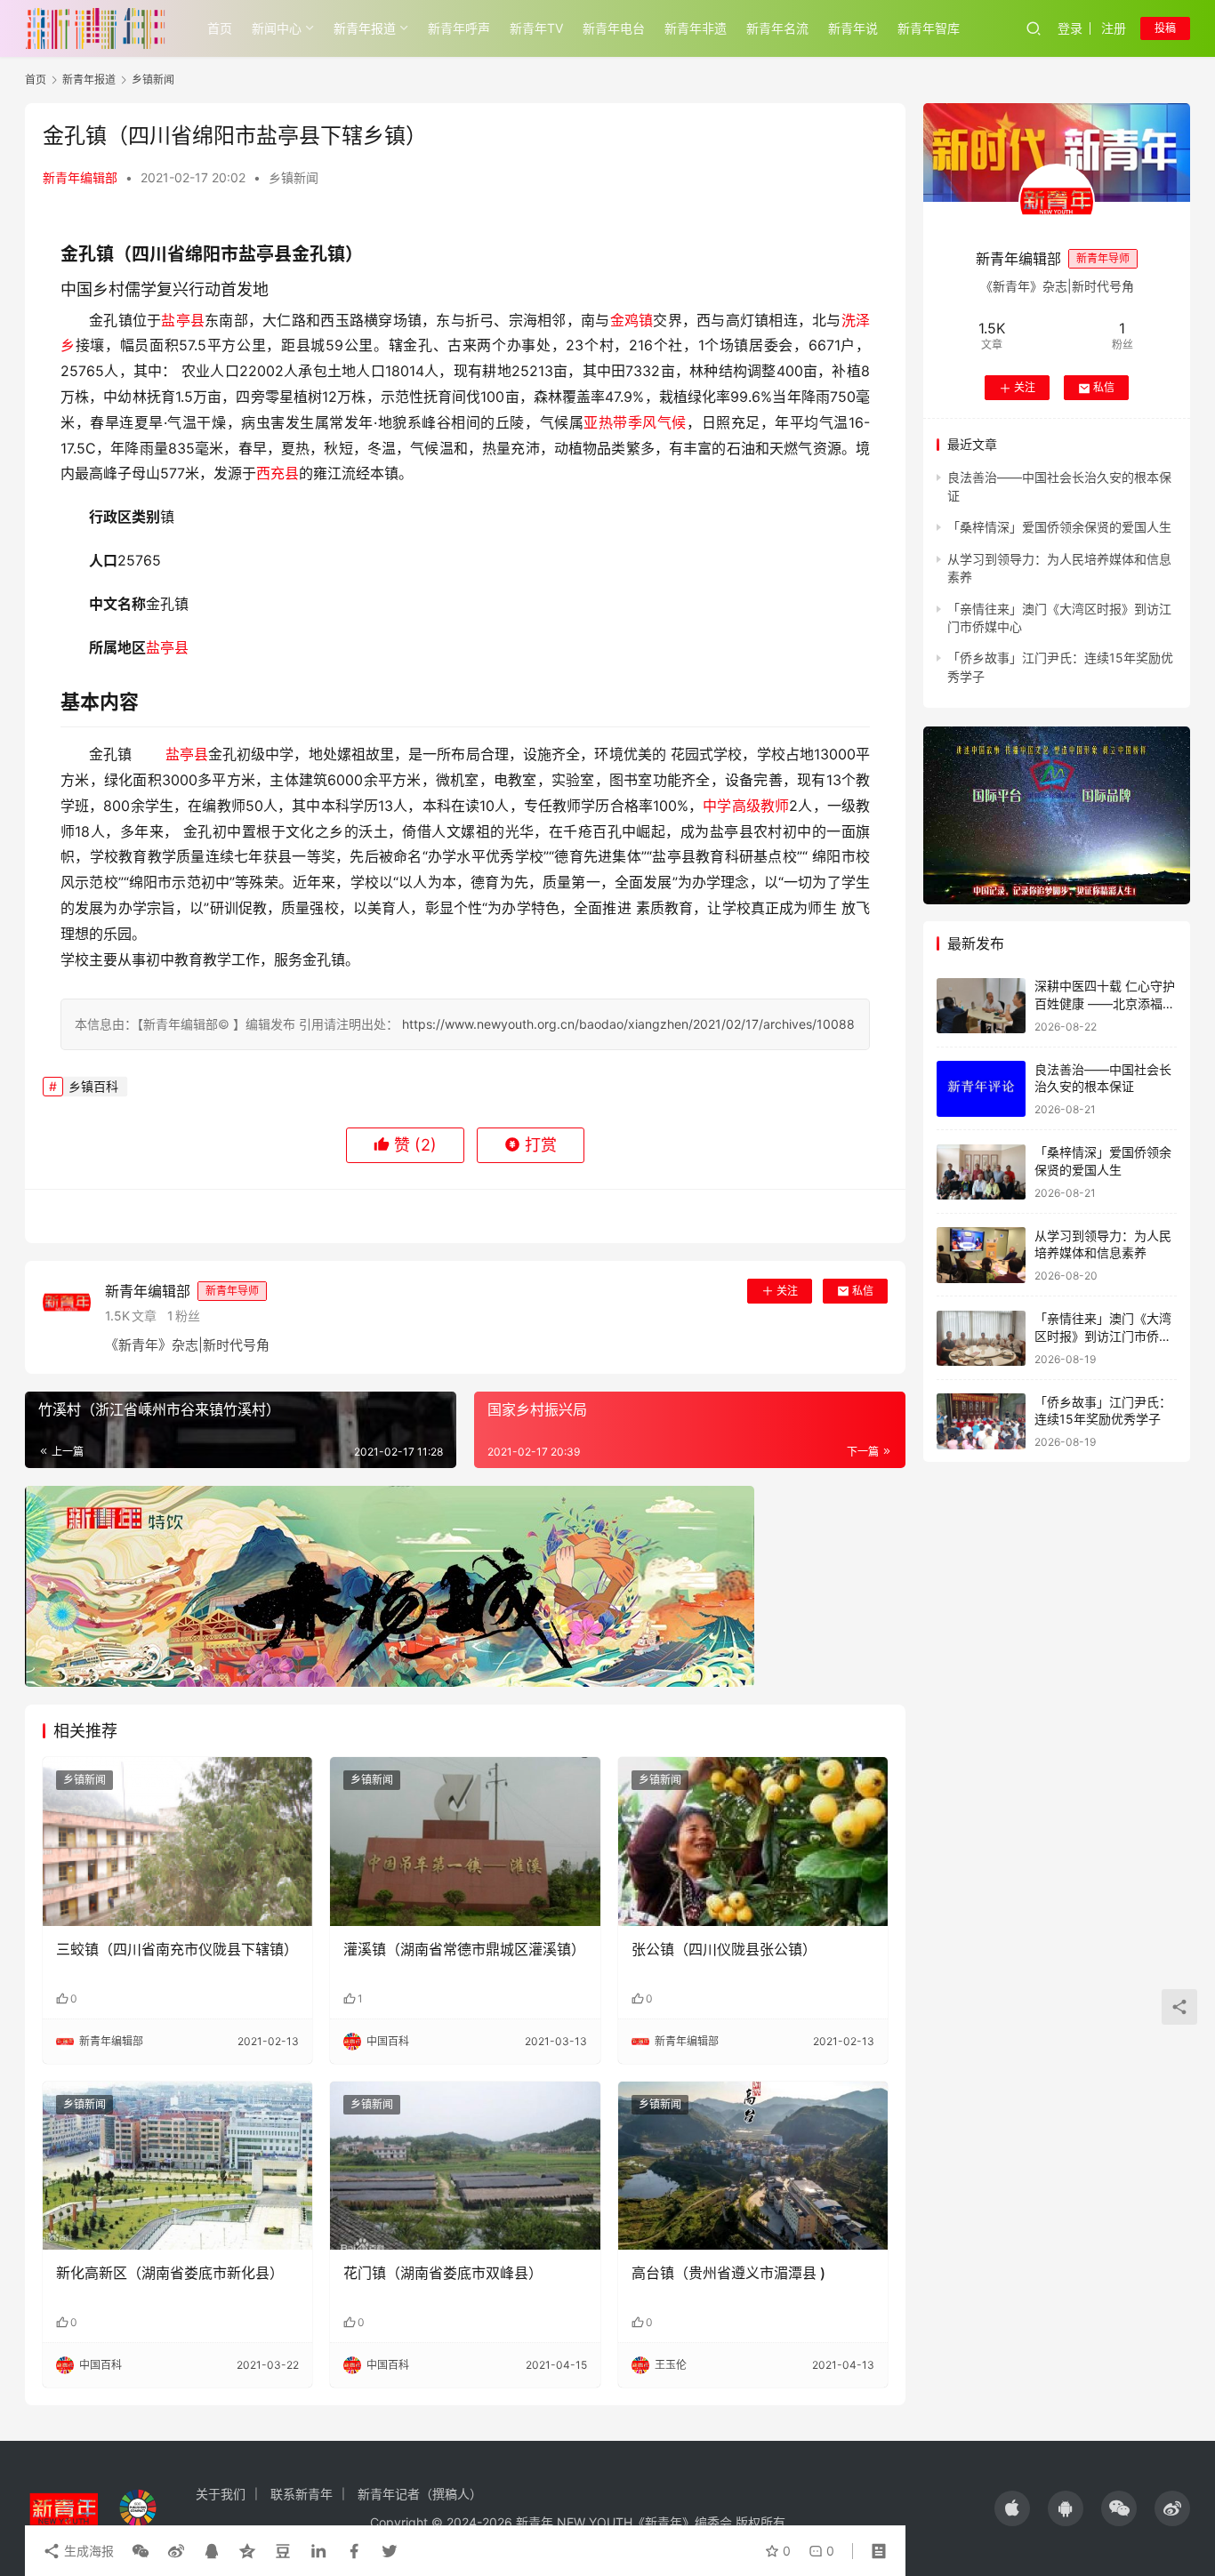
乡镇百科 (93, 1086)
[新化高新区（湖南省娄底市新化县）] (177, 2166)
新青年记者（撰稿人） (420, 2494)
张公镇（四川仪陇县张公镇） (724, 1949)
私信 (863, 1291)
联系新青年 (302, 2494)
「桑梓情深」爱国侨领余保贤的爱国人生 (1059, 528)
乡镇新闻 (294, 177)
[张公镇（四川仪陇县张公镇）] (753, 1842)
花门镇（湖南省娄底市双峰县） (443, 2273)
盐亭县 (183, 320)
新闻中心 (277, 28)
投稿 (1165, 28)
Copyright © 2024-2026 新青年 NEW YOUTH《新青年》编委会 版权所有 (578, 2522)
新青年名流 (777, 28)
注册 (1114, 28)
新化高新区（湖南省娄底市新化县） (170, 2273)
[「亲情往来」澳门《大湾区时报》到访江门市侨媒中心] (981, 1339)
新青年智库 (929, 28)
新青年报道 (365, 28)
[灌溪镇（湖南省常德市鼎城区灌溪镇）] (465, 1842)
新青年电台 (614, 28)
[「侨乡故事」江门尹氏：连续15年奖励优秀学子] (981, 1421)
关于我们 (221, 2494)
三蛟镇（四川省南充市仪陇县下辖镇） (177, 1949)
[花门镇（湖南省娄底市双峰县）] (465, 2166)
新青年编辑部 (80, 177)
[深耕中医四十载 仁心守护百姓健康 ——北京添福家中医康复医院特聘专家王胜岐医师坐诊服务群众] (981, 1006)
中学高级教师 (746, 806)
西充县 (278, 473)
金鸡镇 (632, 320)
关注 (787, 1291)
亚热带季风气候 (635, 422)
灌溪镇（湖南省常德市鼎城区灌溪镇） (464, 1949)
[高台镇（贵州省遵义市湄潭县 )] (753, 2166)
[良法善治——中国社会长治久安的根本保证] (981, 1089)
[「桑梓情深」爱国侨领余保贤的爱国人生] (981, 1172)
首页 (220, 28)
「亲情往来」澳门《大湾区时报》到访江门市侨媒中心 (1103, 1336)
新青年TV (536, 28)
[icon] (1012, 2508)
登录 (1070, 28)
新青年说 (853, 28)
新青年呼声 (459, 28)
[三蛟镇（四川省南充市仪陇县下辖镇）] (177, 1842)
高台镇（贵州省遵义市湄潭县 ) (728, 2273)
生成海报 (87, 2551)
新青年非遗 (696, 28)
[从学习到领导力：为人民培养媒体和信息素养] (981, 1255)
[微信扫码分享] (141, 2551)
